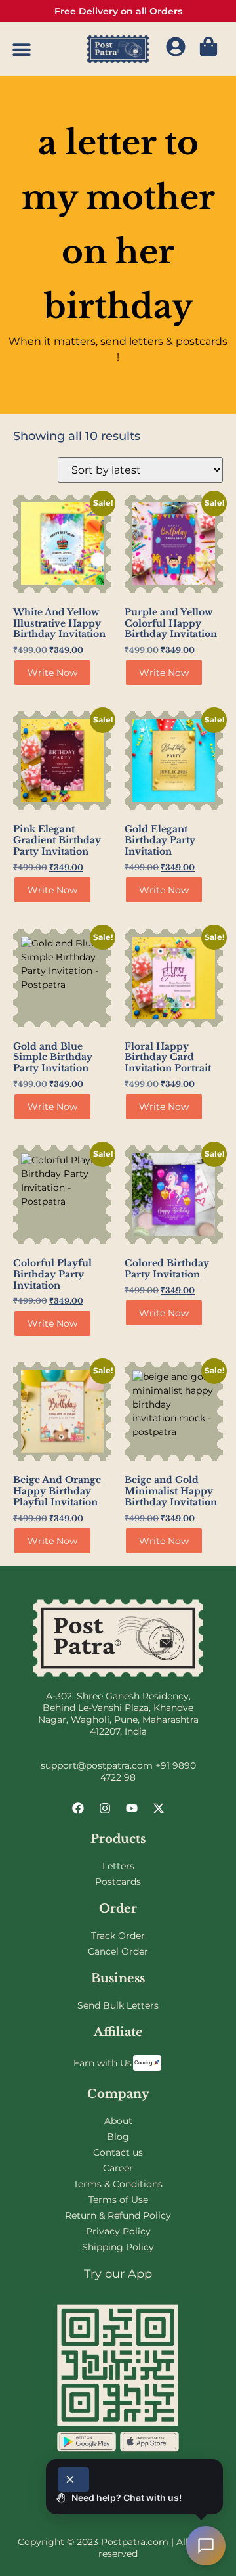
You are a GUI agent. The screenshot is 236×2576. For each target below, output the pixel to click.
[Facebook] (78, 1808)
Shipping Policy (118, 2247)
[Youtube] (132, 1808)
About (118, 2121)
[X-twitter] (159, 1808)
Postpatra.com (135, 2542)
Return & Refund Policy (118, 2215)
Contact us (118, 2152)
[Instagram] (105, 1808)
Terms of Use (118, 2200)
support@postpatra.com (97, 1765)
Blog (118, 2137)
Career (118, 2168)
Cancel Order (118, 1951)
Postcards (118, 1882)
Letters (118, 1866)
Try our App (118, 2274)
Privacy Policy (118, 2231)
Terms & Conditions (118, 2184)
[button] (21, 50)
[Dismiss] (73, 2479)
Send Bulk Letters (118, 2005)
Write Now (52, 673)
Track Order (118, 1936)
